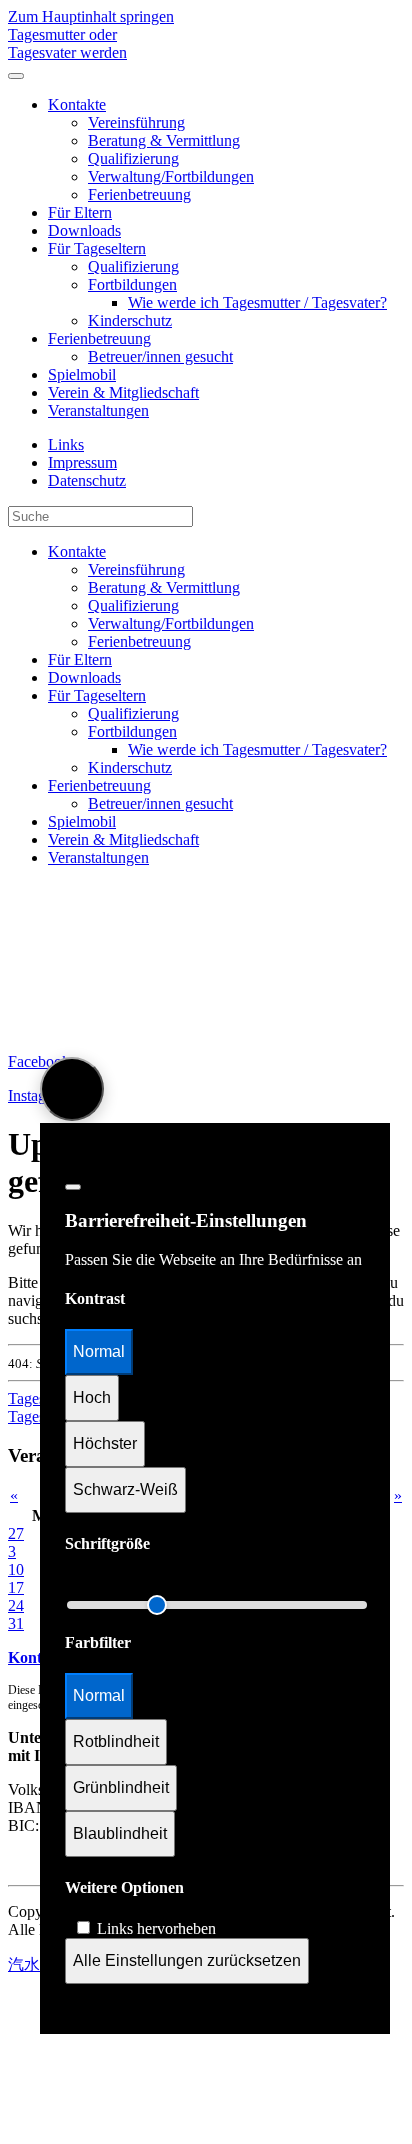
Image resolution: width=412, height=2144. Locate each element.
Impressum (82, 462)
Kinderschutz (130, 320)
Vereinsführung (136, 122)
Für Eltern (80, 212)
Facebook (39, 1061)
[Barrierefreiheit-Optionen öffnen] (72, 1089)
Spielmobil (82, 374)
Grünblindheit (121, 1787)
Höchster (105, 1443)
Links (66, 444)
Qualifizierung (133, 158)
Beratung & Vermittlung (164, 140)
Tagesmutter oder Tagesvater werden (67, 43)
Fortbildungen (132, 284)
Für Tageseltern (97, 248)
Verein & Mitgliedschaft (123, 392)
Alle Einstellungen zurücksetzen (187, 1960)
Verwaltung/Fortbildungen (171, 176)
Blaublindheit (120, 1833)
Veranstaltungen (98, 410)
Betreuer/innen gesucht (160, 356)
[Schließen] (73, 1187)
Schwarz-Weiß (125, 1489)
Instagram (39, 1095)
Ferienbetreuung (139, 194)
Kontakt (36, 1657)
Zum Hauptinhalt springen (91, 16)
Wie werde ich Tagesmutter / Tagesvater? (257, 302)
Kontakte (77, 104)
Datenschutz (87, 480)
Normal (99, 1351)
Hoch (92, 1397)
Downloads (84, 230)
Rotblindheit (116, 1741)
